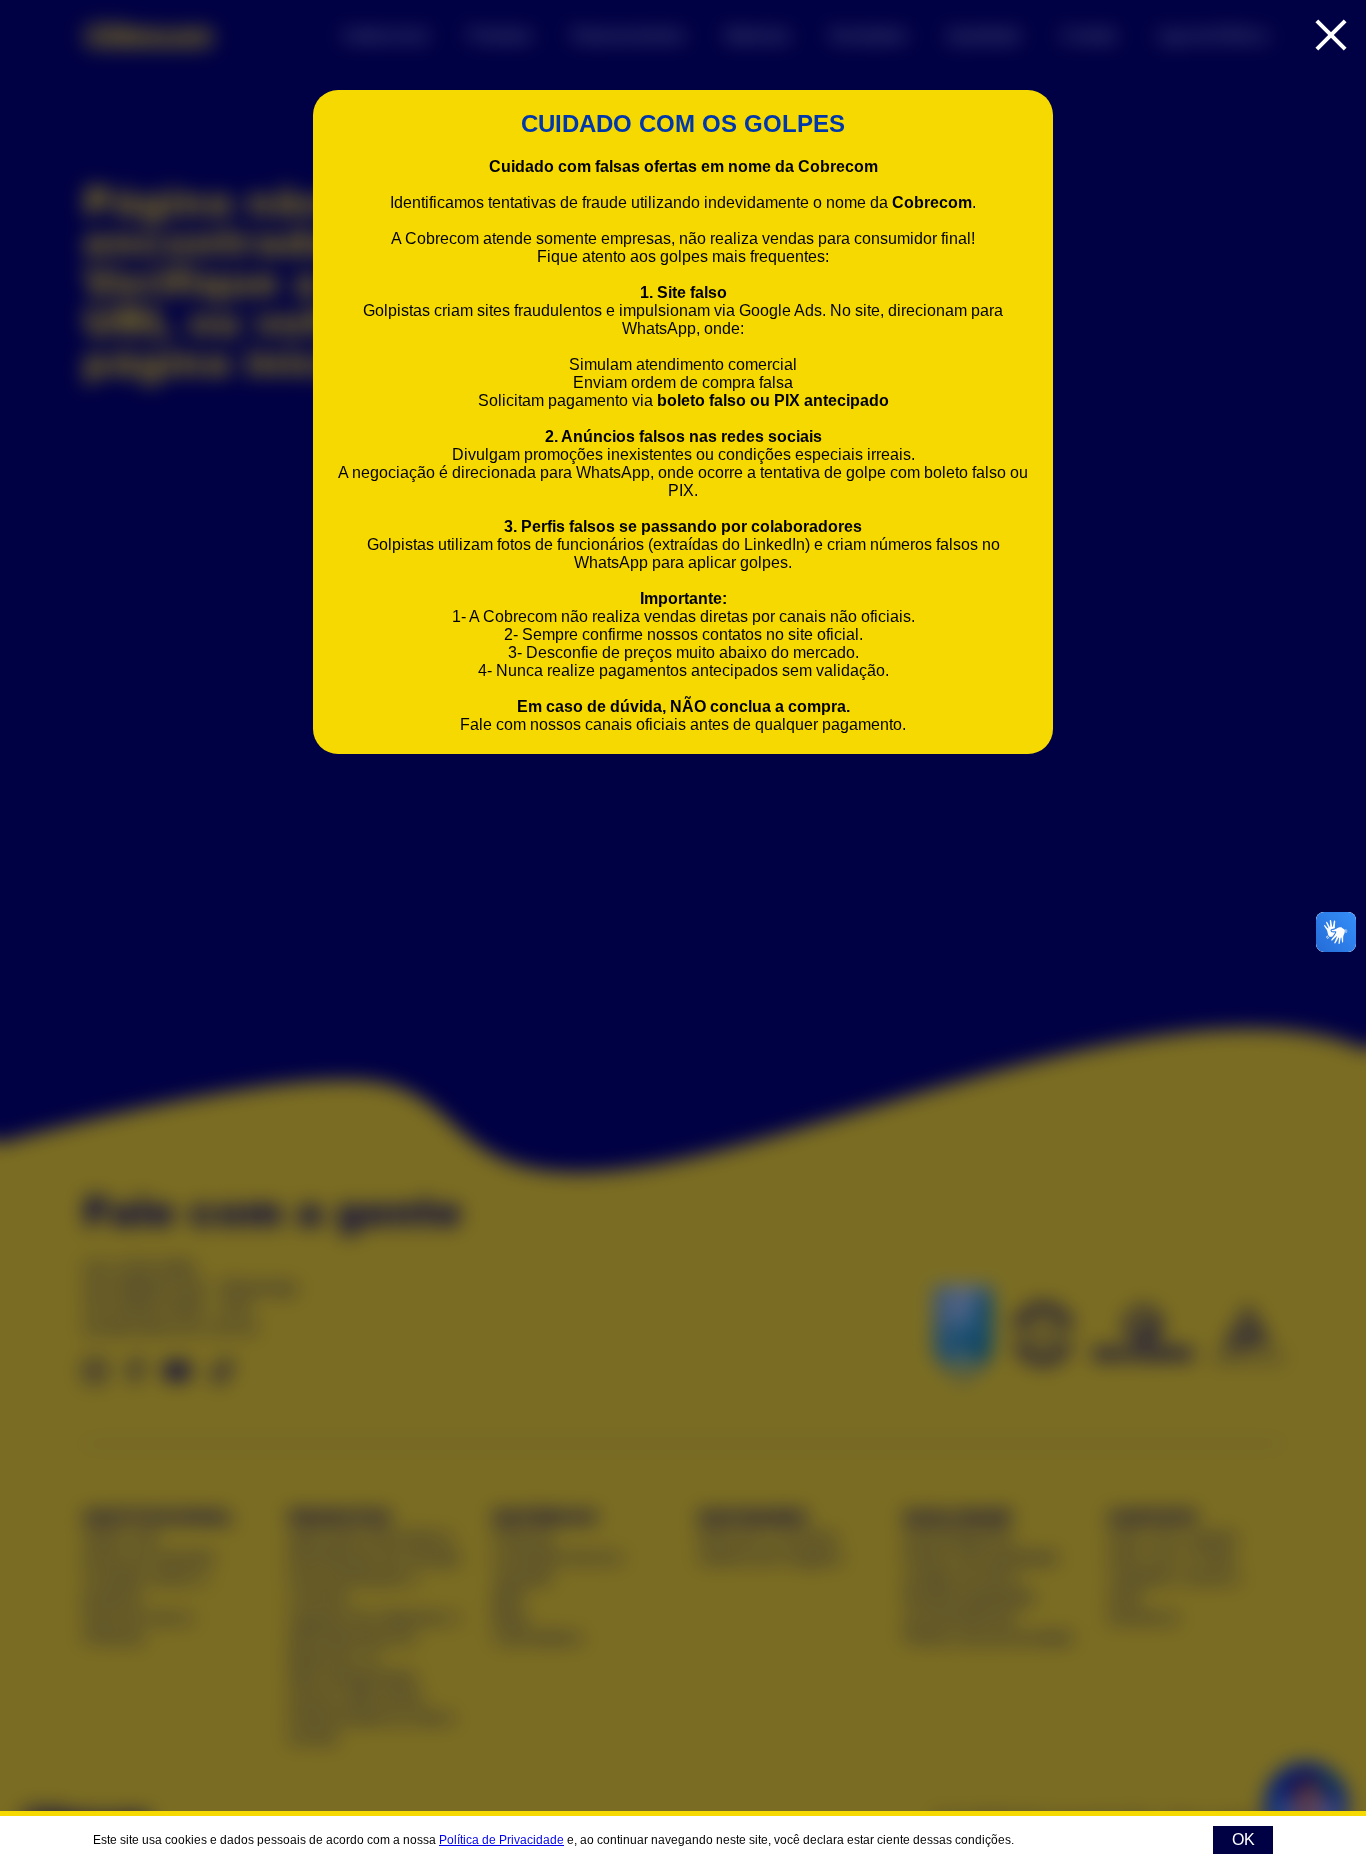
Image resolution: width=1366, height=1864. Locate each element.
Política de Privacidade (501, 1840)
